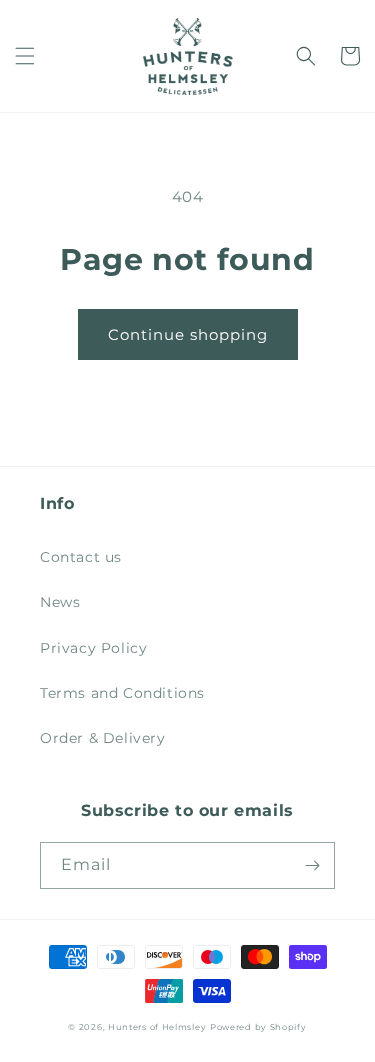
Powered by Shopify (258, 1027)
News (60, 602)
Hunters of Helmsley (157, 1027)
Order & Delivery (103, 738)
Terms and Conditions (122, 693)
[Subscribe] (312, 865)
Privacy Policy (93, 648)
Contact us (81, 557)
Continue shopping (188, 334)
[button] (25, 56)
